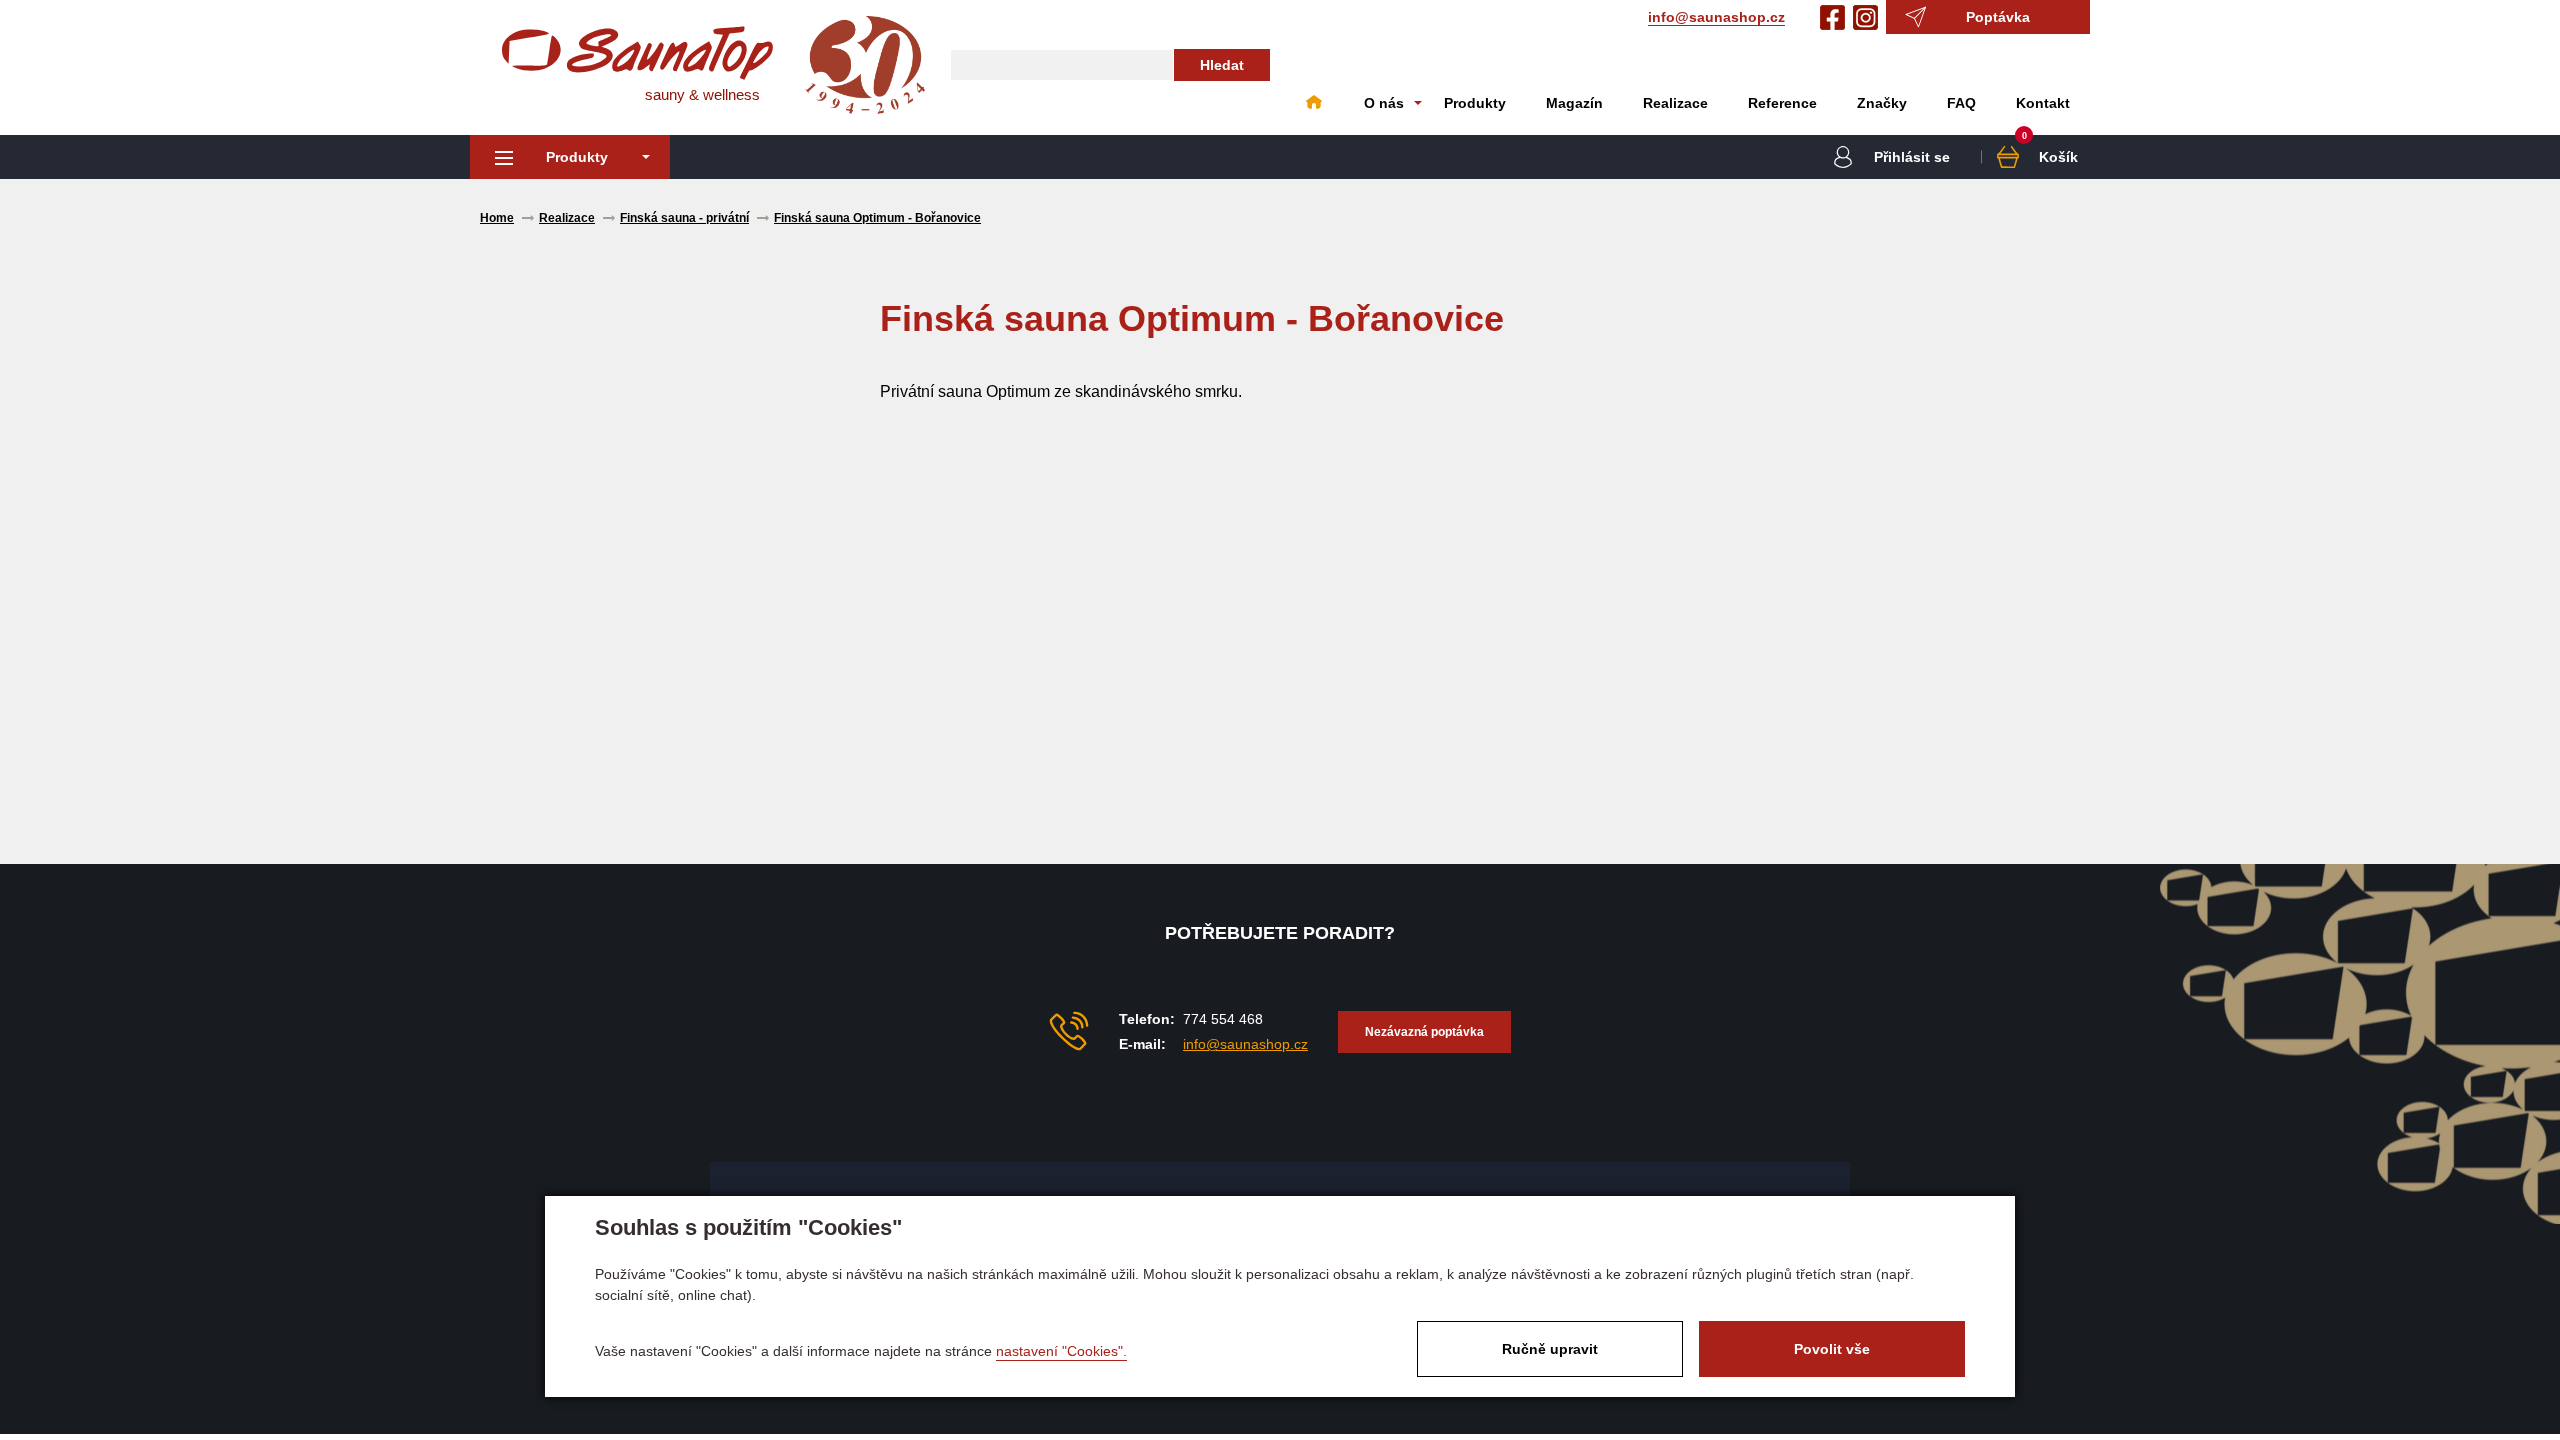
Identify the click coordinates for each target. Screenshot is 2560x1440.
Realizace (1675, 103)
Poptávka (1998, 17)
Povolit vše (1832, 1349)
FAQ (1961, 103)
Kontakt (2043, 103)
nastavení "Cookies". (1061, 1351)
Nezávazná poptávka (1424, 1032)
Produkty (1475, 103)
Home (1314, 103)
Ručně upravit (1550, 1349)
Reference (1782, 103)
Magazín (1574, 103)
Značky (1882, 103)
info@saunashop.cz (1716, 17)
